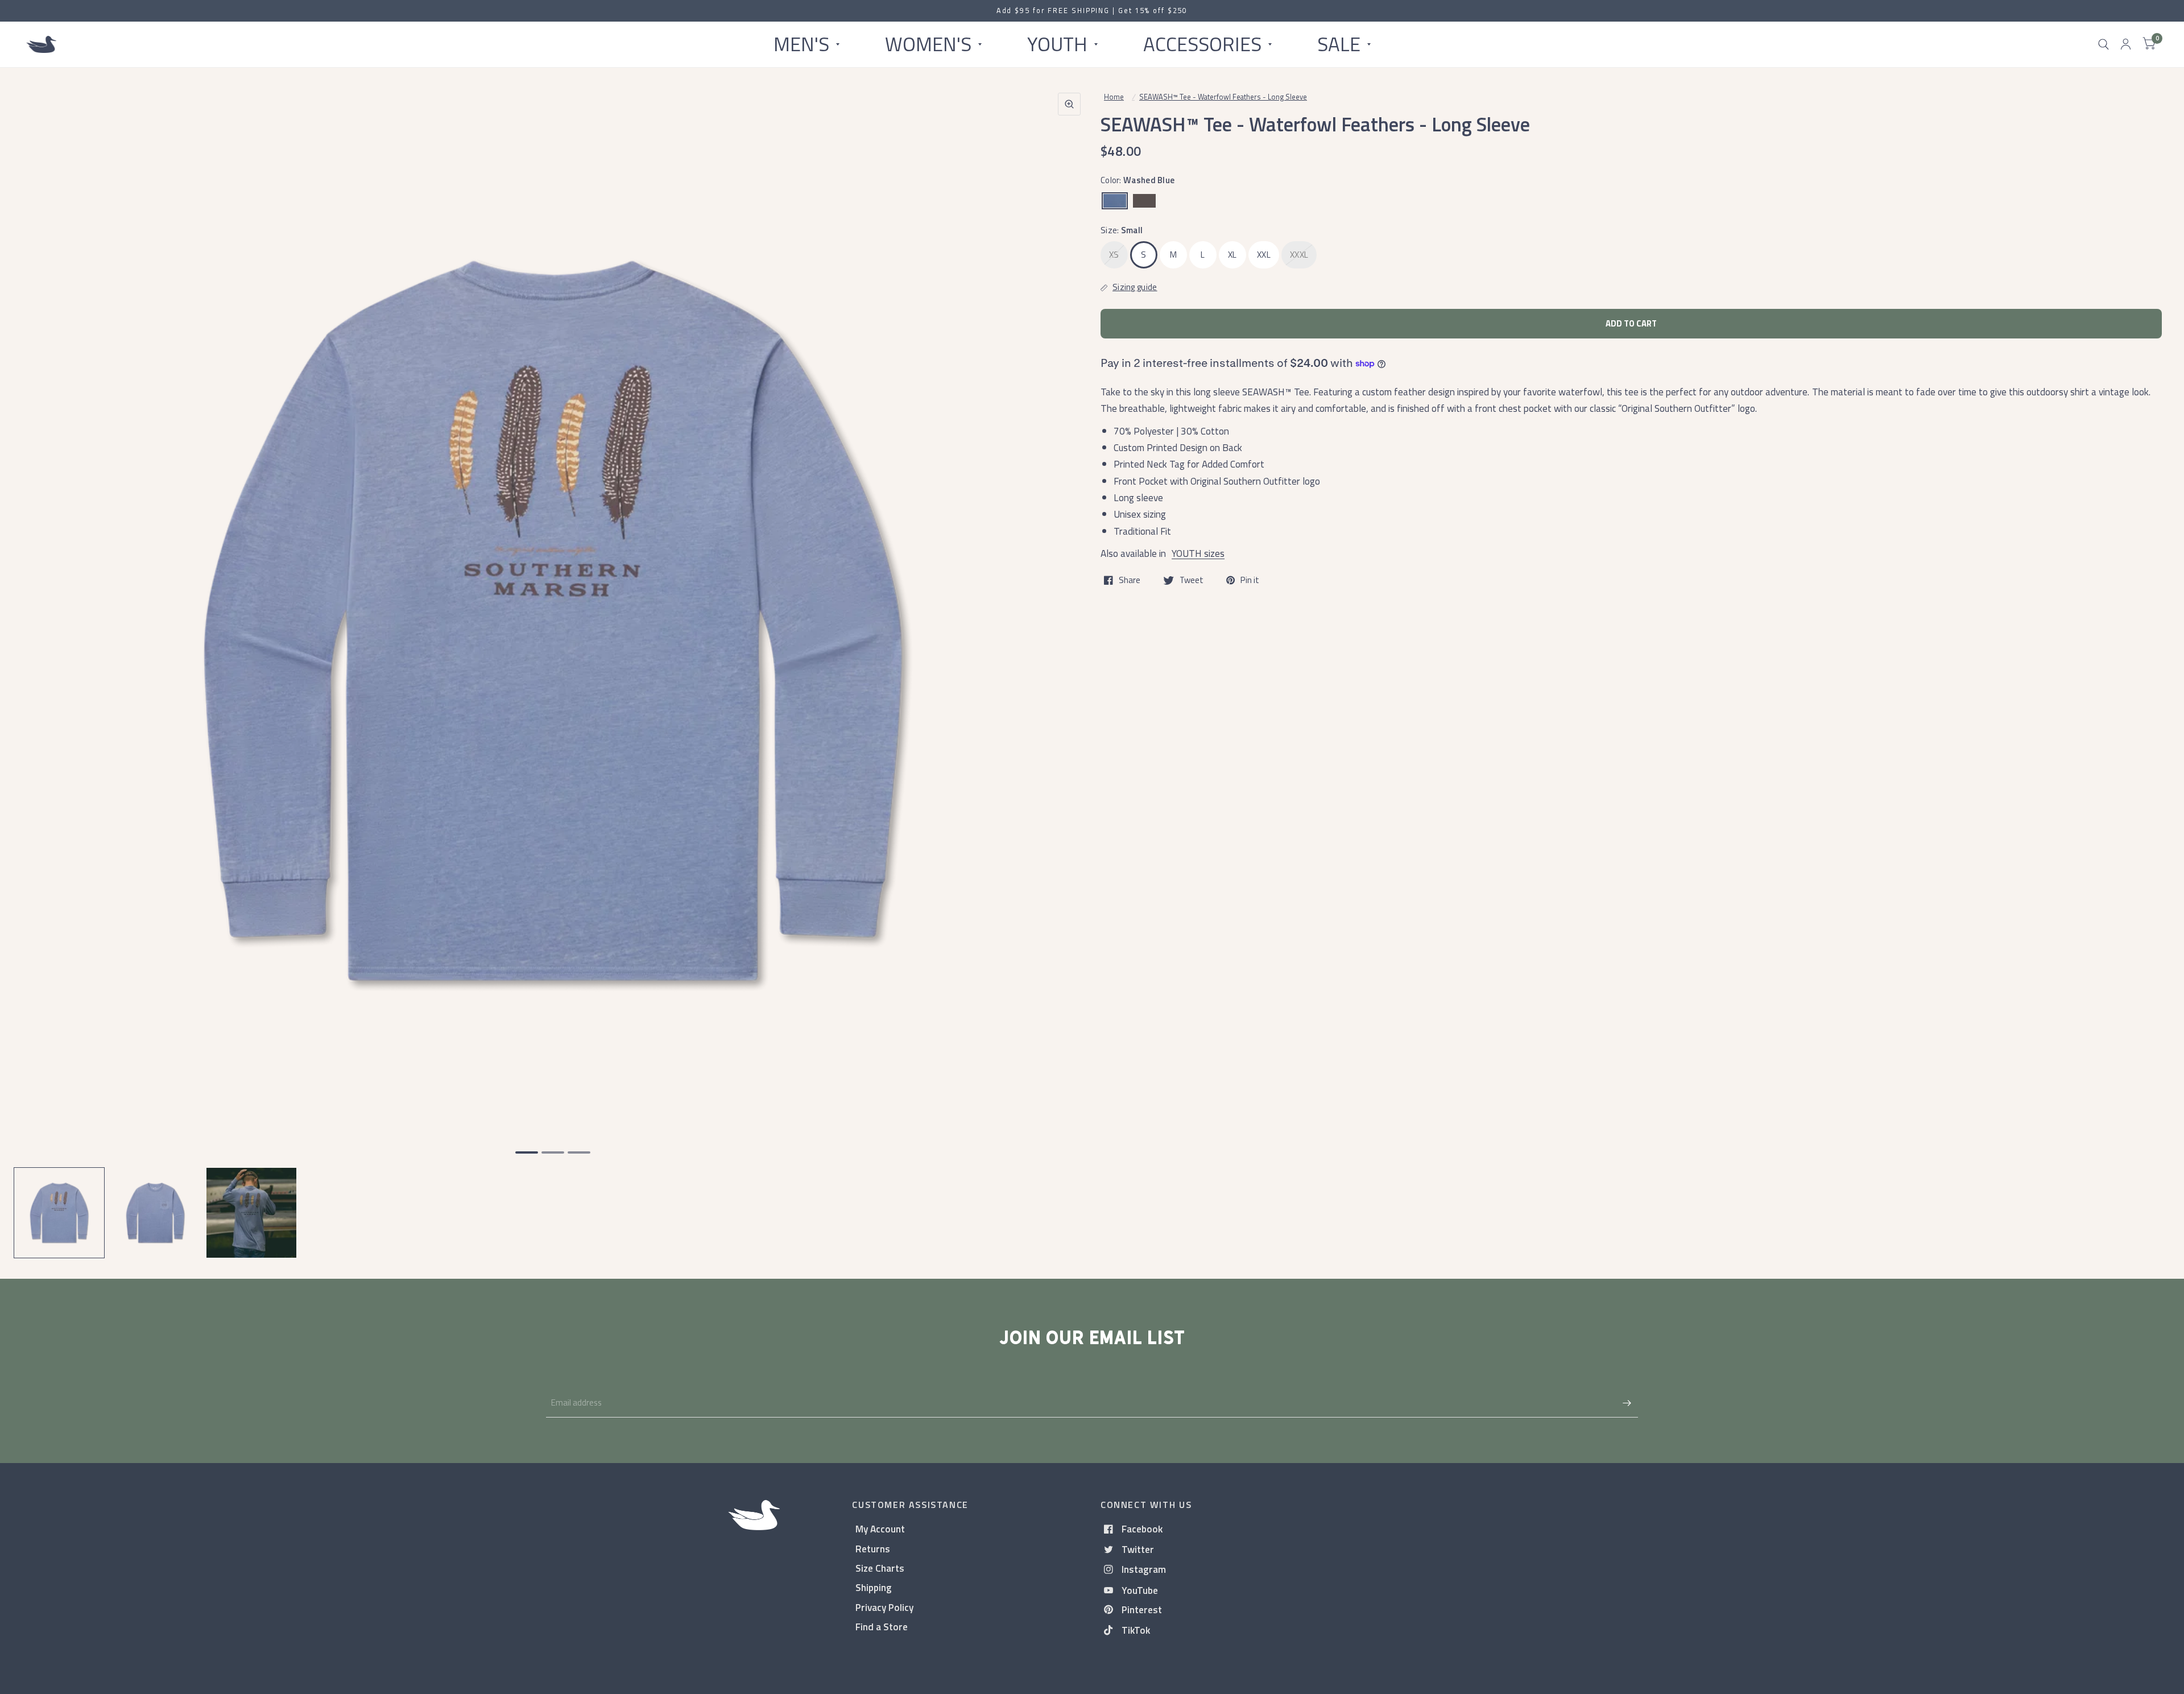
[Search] (2104, 44)
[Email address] (1627, 1403)
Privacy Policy (884, 1607)
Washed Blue (1115, 201)
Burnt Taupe (1144, 201)
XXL (1264, 255)
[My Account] (2126, 44)
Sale (1339, 44)
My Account (880, 1529)
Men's (801, 44)
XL (1232, 255)
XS (1114, 255)
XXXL (1299, 255)
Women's (928, 44)
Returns (873, 1549)
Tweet (1192, 580)
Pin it (1250, 580)
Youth (1057, 44)
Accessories (1202, 44)
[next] (1069, 664)
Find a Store (882, 1627)
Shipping (874, 1587)
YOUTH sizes (1198, 553)
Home (1114, 97)
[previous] (37, 664)
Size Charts (880, 1568)
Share (1130, 580)
